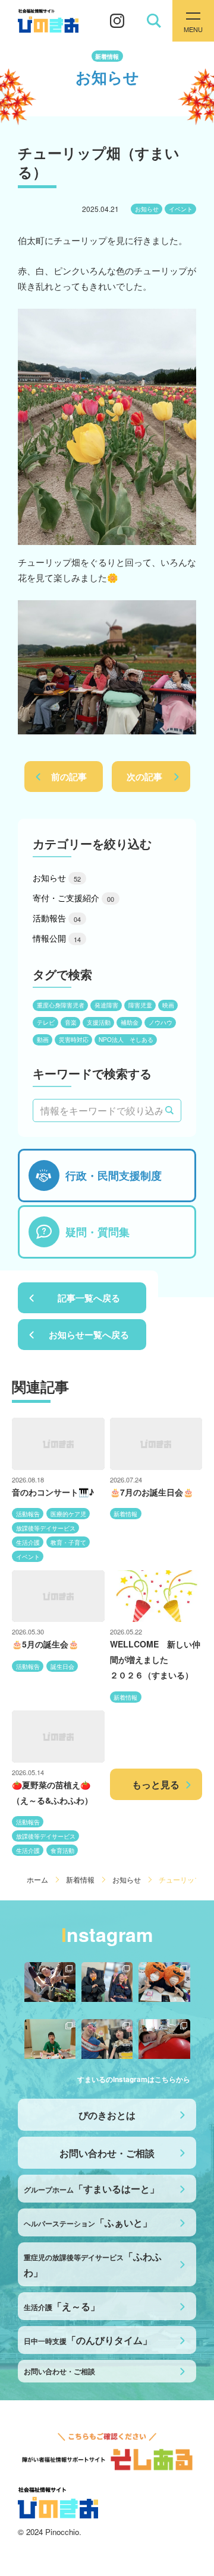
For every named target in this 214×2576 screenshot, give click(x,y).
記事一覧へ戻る (89, 1298)
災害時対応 (74, 1040)
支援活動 (99, 1022)
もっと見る (156, 1784)
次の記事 (144, 777)
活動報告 (57, 918)
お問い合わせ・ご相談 (107, 2153)
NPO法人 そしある (126, 1040)
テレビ (46, 1022)
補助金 (130, 1022)
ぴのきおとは (107, 2115)
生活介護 (62, 2306)
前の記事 (69, 777)
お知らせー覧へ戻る (89, 1335)
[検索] (169, 1111)
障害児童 (140, 1005)
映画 (168, 1005)
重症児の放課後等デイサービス (93, 2264)
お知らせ (147, 209)
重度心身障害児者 (61, 1005)
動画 (43, 1040)
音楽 (71, 1022)
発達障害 (106, 1005)
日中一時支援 (88, 2340)
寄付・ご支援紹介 (73, 898)
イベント (181, 209)
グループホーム (92, 2189)
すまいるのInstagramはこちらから (134, 2079)
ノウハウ (160, 1022)
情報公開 (57, 938)
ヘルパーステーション (88, 2222)
